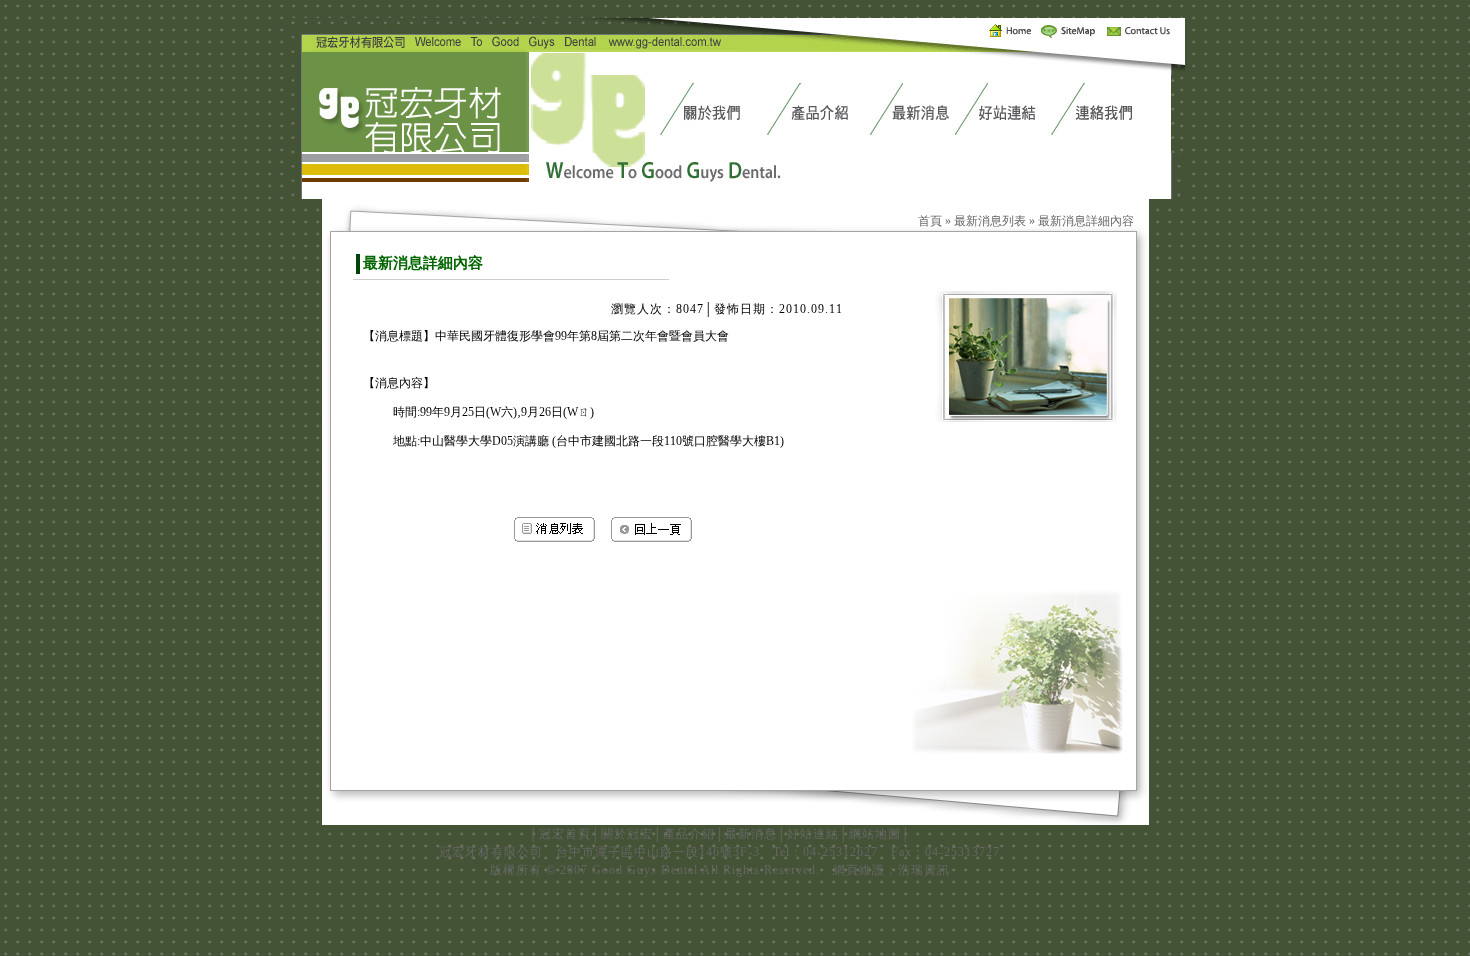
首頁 (930, 221)
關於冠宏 (627, 834)
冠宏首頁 (565, 834)
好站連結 (813, 834)
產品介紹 (689, 834)
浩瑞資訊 (924, 870)
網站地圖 (875, 834)
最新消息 (751, 834)
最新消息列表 (990, 221)
